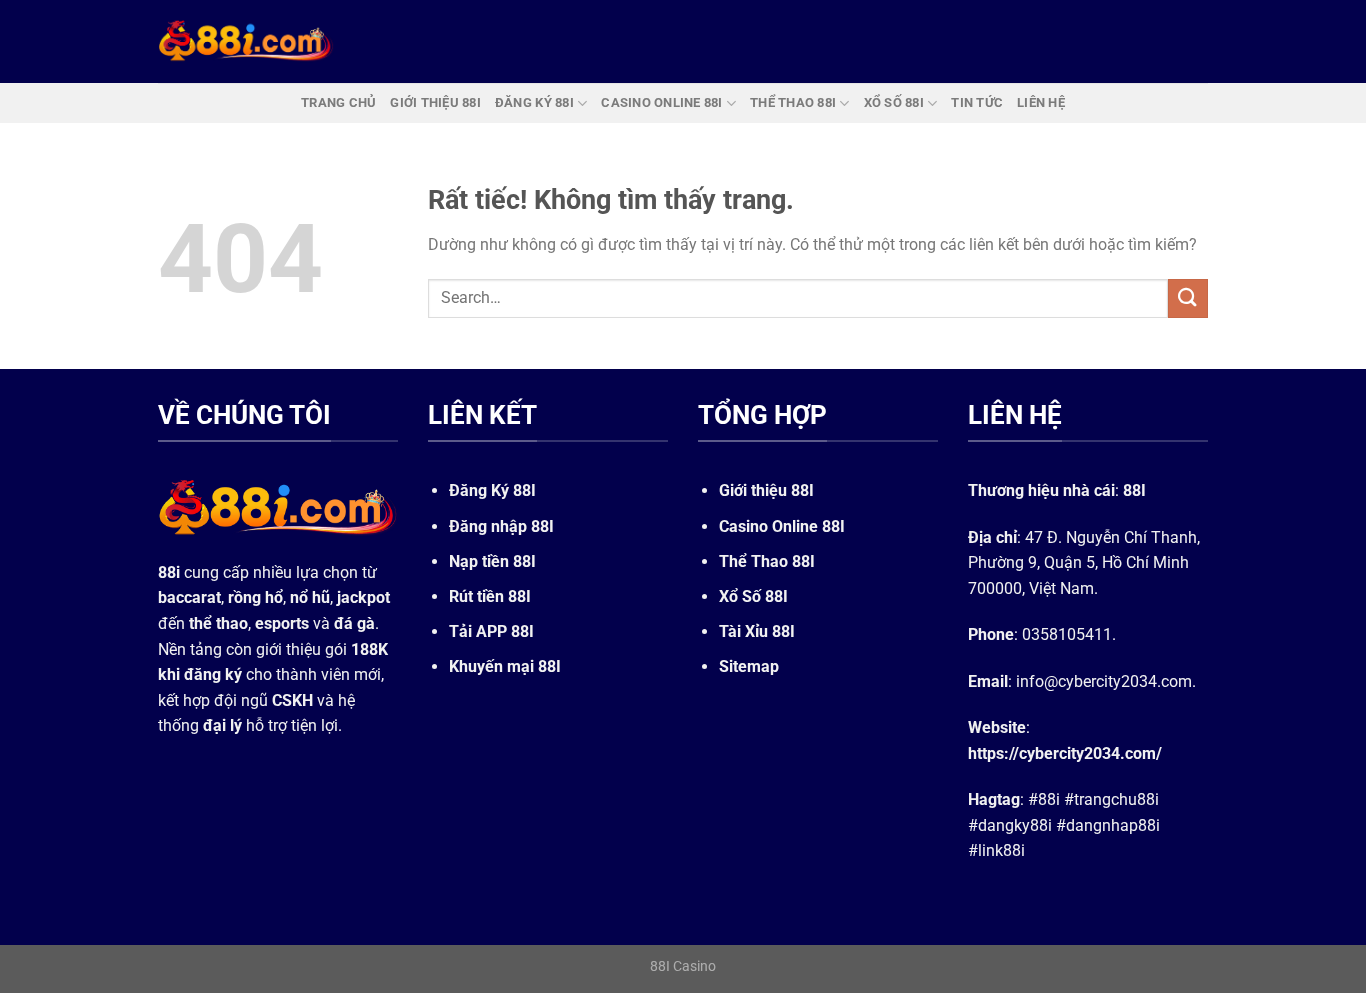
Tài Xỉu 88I (757, 631)
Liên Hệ (1041, 102)
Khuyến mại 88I (505, 666)
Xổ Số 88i (894, 102)
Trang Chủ (338, 102)
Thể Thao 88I (767, 561)
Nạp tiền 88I (492, 561)
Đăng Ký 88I (492, 490)
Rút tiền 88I (490, 596)
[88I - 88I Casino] (246, 41)
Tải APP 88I (491, 631)
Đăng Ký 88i (534, 102)
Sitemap (749, 666)
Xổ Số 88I (753, 596)
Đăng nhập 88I (501, 526)
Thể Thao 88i (793, 102)
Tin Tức (977, 102)
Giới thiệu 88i (435, 102)
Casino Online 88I (782, 526)
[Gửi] (1188, 298)
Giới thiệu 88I (766, 490)
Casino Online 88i (661, 102)
